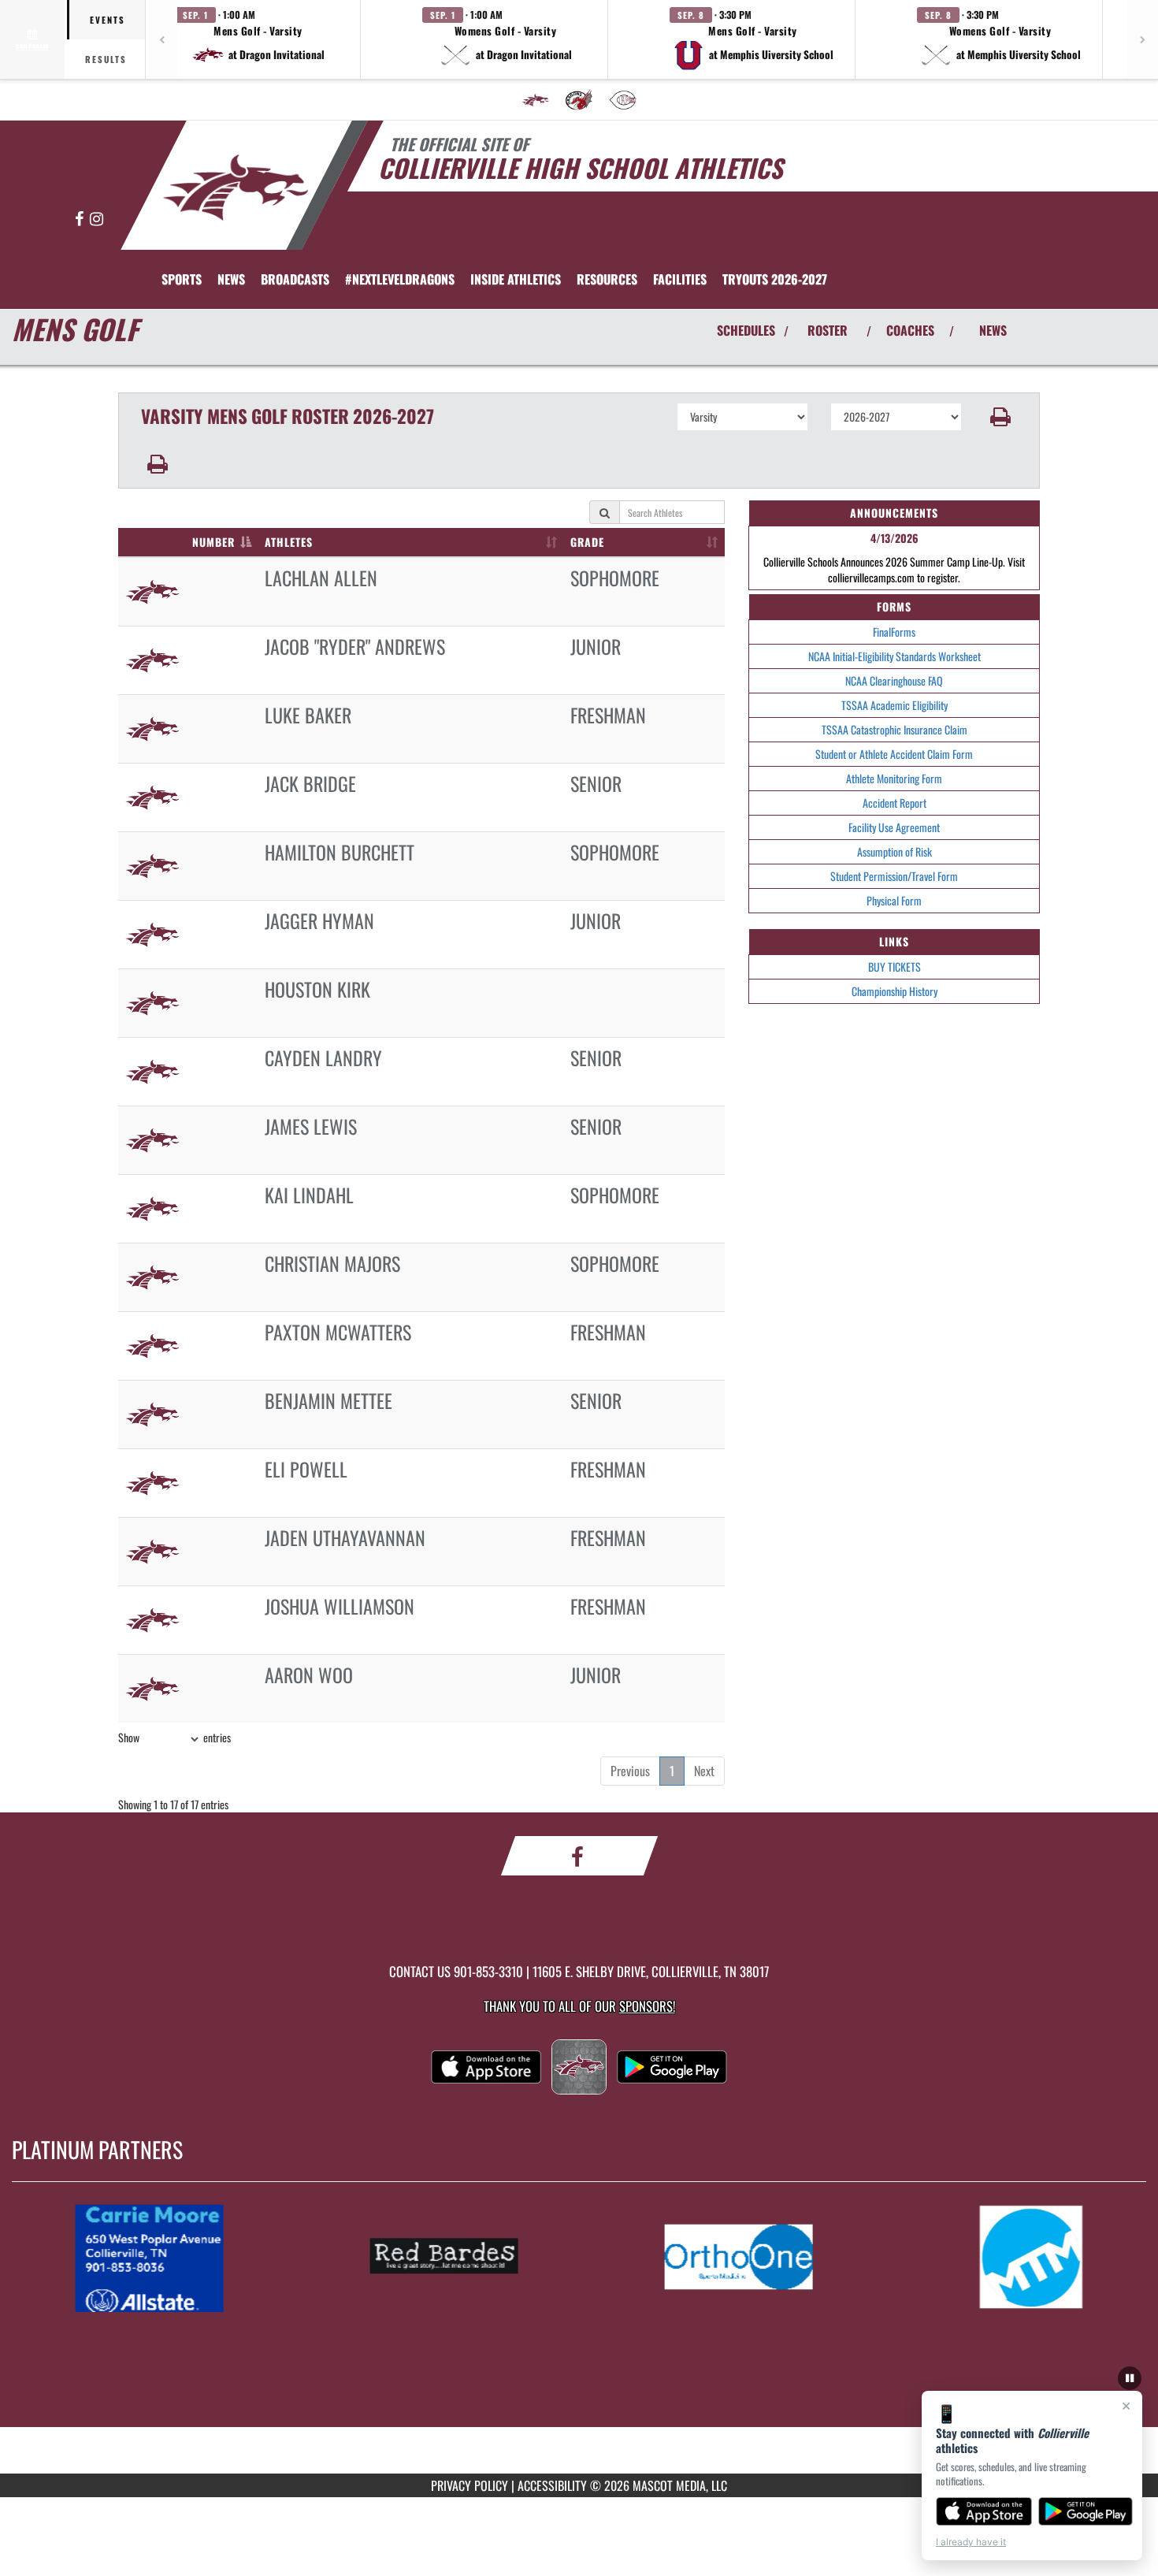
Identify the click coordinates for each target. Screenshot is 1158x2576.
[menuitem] (536, 100)
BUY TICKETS (894, 966)
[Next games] (1142, 39)
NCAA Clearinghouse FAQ (894, 680)
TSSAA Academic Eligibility (894, 705)
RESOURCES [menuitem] (607, 279)
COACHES (910, 330)
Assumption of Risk (894, 851)
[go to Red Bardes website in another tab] (459, 2257)
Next (704, 1771)
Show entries (174, 1737)
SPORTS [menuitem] (182, 279)
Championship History (894, 991)
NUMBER (213, 542)
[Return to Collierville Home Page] (235, 188)
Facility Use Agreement (894, 827)
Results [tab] (106, 59)
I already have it (971, 2542)
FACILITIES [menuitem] (680, 279)
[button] (258, 39)
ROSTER (828, 330)
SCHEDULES (746, 330)
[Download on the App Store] (984, 2511)
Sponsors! (647, 2006)
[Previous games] (161, 39)
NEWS (993, 330)
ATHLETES (289, 542)
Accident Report (894, 803)
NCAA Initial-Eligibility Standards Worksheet (894, 656)
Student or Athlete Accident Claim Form (894, 754)
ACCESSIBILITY (552, 2485)
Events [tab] (108, 20)
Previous (630, 1771)
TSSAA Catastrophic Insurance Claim (894, 729)
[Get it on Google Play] (1086, 2511)
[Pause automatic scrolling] (1130, 2378)
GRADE (587, 542)
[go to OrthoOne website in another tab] (754, 2257)
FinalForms (894, 632)
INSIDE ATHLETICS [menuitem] (516, 279)
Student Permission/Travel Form (894, 876)
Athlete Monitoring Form (894, 778)
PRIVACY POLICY (470, 2485)
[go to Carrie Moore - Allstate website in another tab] (165, 2257)
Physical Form (894, 900)
